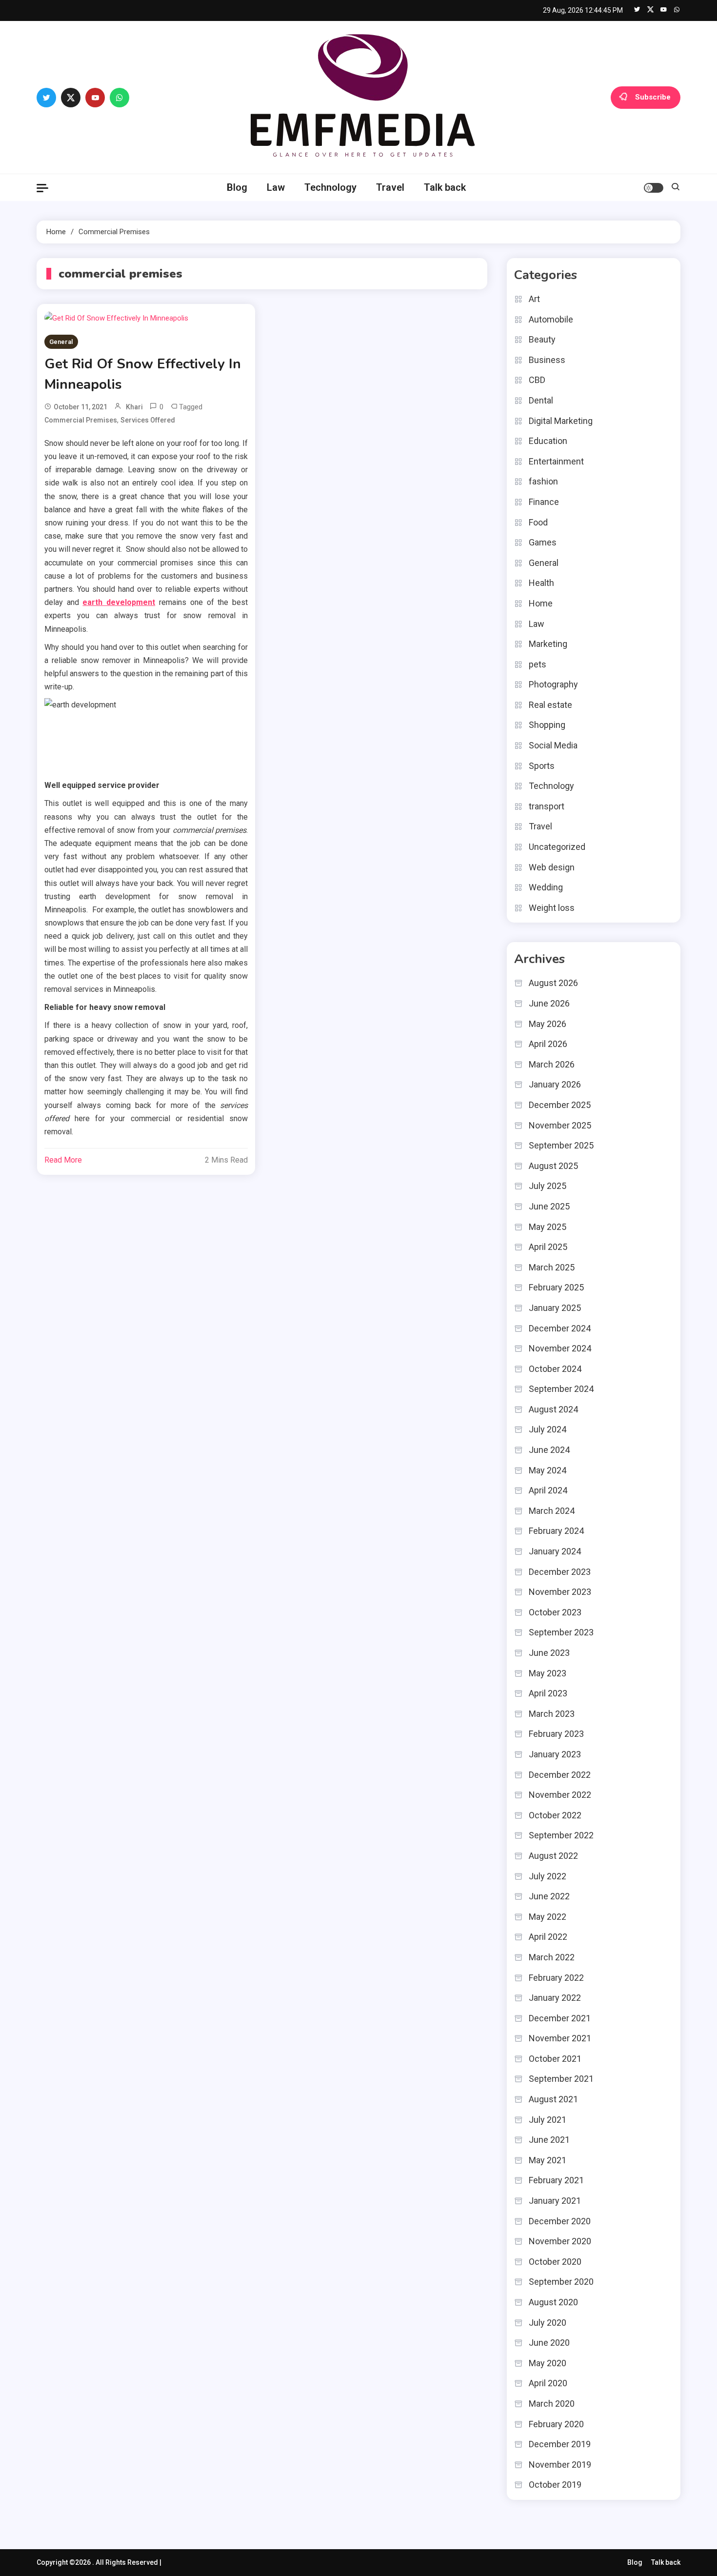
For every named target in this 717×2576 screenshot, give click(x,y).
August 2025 (553, 1166)
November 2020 (560, 2241)
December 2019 (560, 2444)
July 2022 (548, 1876)
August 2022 (553, 1856)
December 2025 (560, 1105)
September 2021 (561, 2079)
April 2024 (548, 1490)
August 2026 (553, 983)
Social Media (553, 745)
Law (276, 187)
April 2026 (548, 1044)
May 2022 (548, 1917)
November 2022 (560, 1795)
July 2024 (548, 1429)
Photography (553, 684)
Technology (330, 187)
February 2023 (556, 1734)
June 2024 (549, 1450)
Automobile (551, 319)
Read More (63, 1160)
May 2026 (548, 1024)
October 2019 (555, 2485)
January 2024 (555, 1551)
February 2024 (556, 1531)
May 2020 (548, 2363)
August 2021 (553, 2099)
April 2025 (548, 1247)
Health (541, 583)
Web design (552, 867)
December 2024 (560, 1328)
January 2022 (555, 1998)
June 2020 (549, 2343)
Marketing (548, 644)
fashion (543, 481)
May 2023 (548, 1673)
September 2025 (561, 1145)
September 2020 (561, 2282)
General (61, 342)
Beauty (542, 339)
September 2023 (561, 1632)
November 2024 (560, 1348)
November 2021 (560, 2038)
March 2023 (552, 1714)
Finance (544, 502)
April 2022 (548, 1937)
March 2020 (552, 2404)
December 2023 (560, 1572)
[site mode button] (654, 188)
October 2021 (555, 2059)
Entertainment (556, 461)
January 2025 (555, 1308)
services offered (148, 420)
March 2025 (552, 1267)
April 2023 (548, 1693)
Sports (542, 766)
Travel (390, 187)
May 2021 (548, 2160)
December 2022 (560, 1775)
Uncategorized (557, 847)
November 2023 (560, 1592)
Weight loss (552, 908)
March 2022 (552, 1957)
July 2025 (548, 1186)
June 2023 (549, 1653)
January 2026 (555, 1084)
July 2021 (548, 2120)
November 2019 (560, 2465)
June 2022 (549, 1896)
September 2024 (561, 1389)
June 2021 (549, 2140)
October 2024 (555, 1369)
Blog (237, 187)
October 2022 (555, 1815)
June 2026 (549, 1003)
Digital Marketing (561, 421)
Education (548, 441)
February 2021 (556, 2180)
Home (541, 603)
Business (547, 360)
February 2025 (556, 1287)
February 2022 (556, 1978)
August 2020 (553, 2302)
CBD (537, 380)
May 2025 (548, 1227)
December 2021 (560, 2018)
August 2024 (553, 1409)
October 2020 (555, 2262)
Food (538, 522)
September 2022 (561, 1835)
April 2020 (548, 2383)
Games (543, 542)
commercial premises (81, 420)
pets (538, 664)
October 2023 (555, 1612)
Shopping (547, 725)
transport (547, 806)
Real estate (550, 705)
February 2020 (556, 2424)
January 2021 (555, 2201)
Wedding (546, 887)
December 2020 (560, 2221)
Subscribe (653, 97)
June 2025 (549, 1206)
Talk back (445, 187)
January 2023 (555, 1754)
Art (534, 299)
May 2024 (548, 1470)
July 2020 (548, 2323)
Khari (134, 407)
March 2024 (552, 1511)
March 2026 (552, 1064)
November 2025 (560, 1125)
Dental (541, 400)
